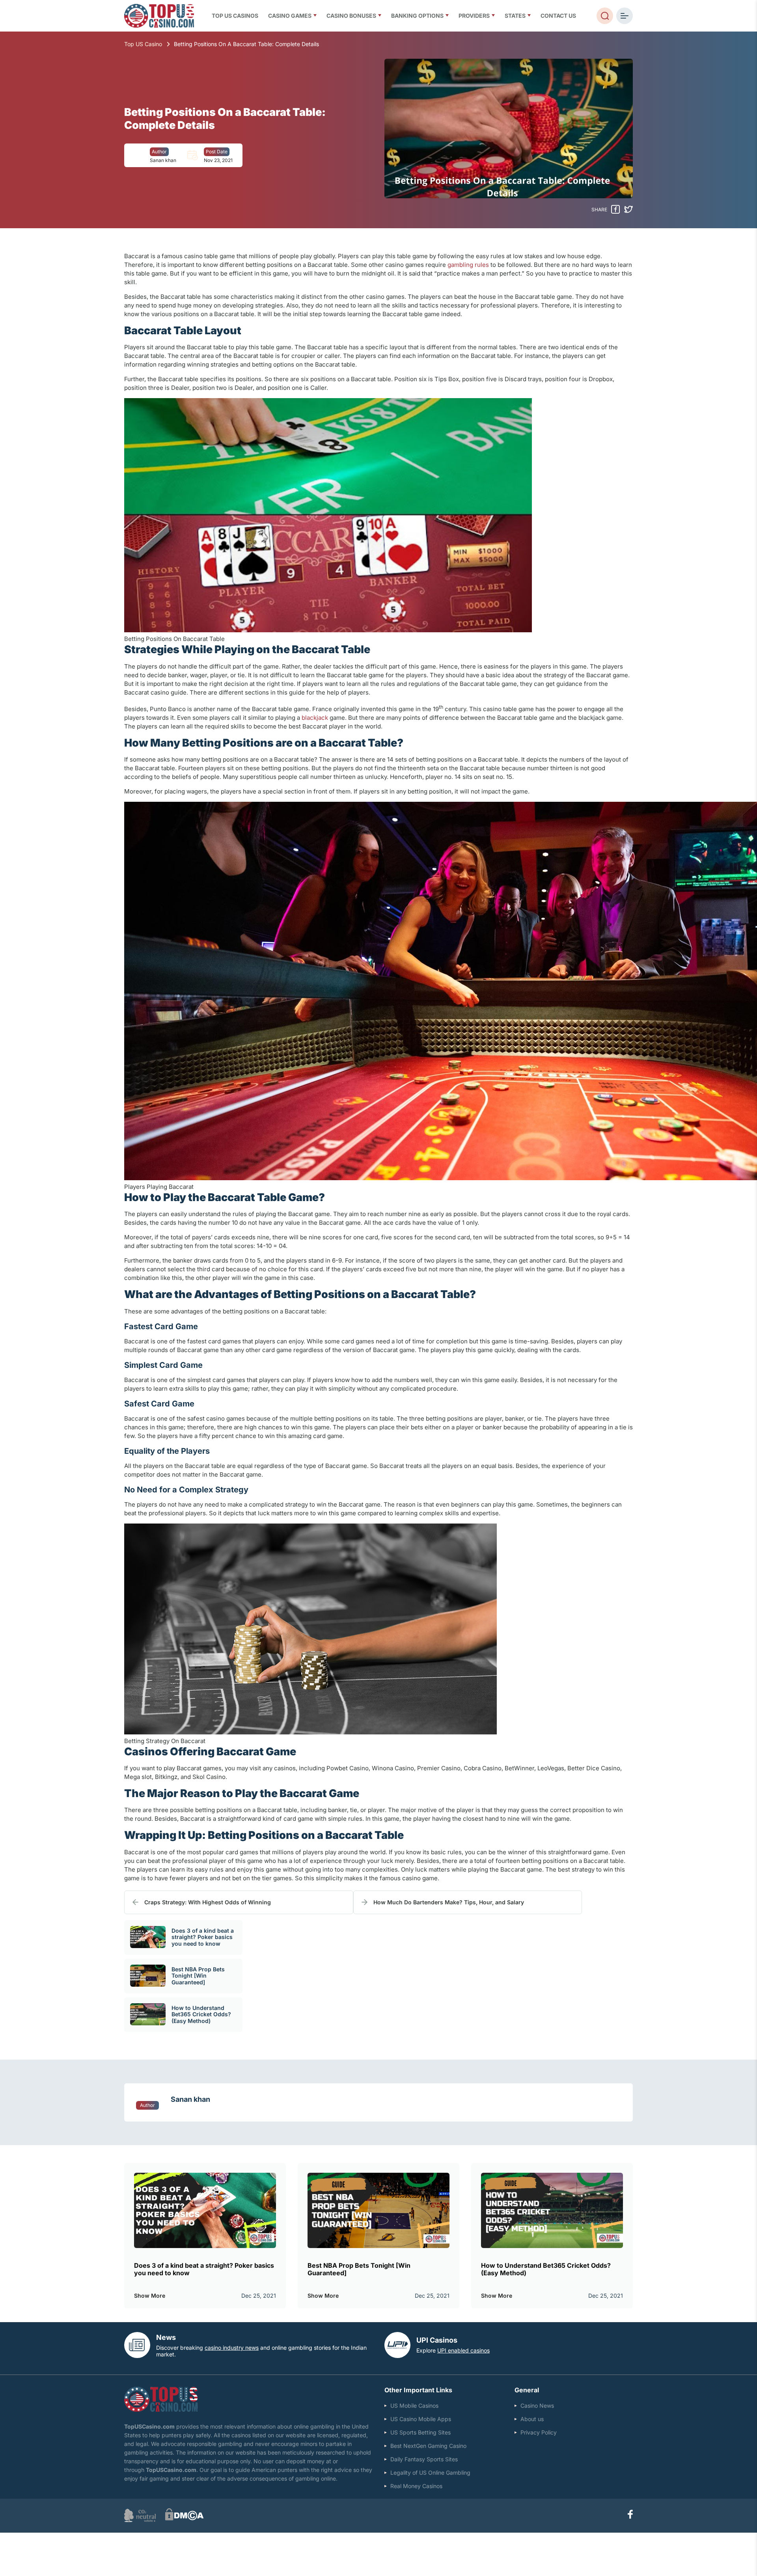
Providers (474, 16)
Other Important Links (418, 2390)
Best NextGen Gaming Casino (428, 2446)
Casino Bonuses (351, 16)
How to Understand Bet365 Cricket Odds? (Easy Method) (201, 2014)
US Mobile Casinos (414, 2406)
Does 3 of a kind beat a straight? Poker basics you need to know (203, 1937)
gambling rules (468, 265)
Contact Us (558, 16)
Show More (150, 2296)
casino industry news (232, 2348)
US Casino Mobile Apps (421, 2419)
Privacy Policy (539, 2432)
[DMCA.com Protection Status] (184, 2519)
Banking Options (417, 16)
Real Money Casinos (416, 2486)
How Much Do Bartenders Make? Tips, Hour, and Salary (449, 1902)
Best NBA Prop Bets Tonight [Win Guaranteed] (198, 1976)
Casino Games (290, 16)
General (527, 2390)
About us (532, 2419)
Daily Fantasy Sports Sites (424, 2459)
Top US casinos (235, 16)
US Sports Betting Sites (420, 2432)
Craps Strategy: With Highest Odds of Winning (208, 1902)
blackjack (315, 718)
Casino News (537, 2406)
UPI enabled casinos (463, 2350)
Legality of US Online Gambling (430, 2473)
